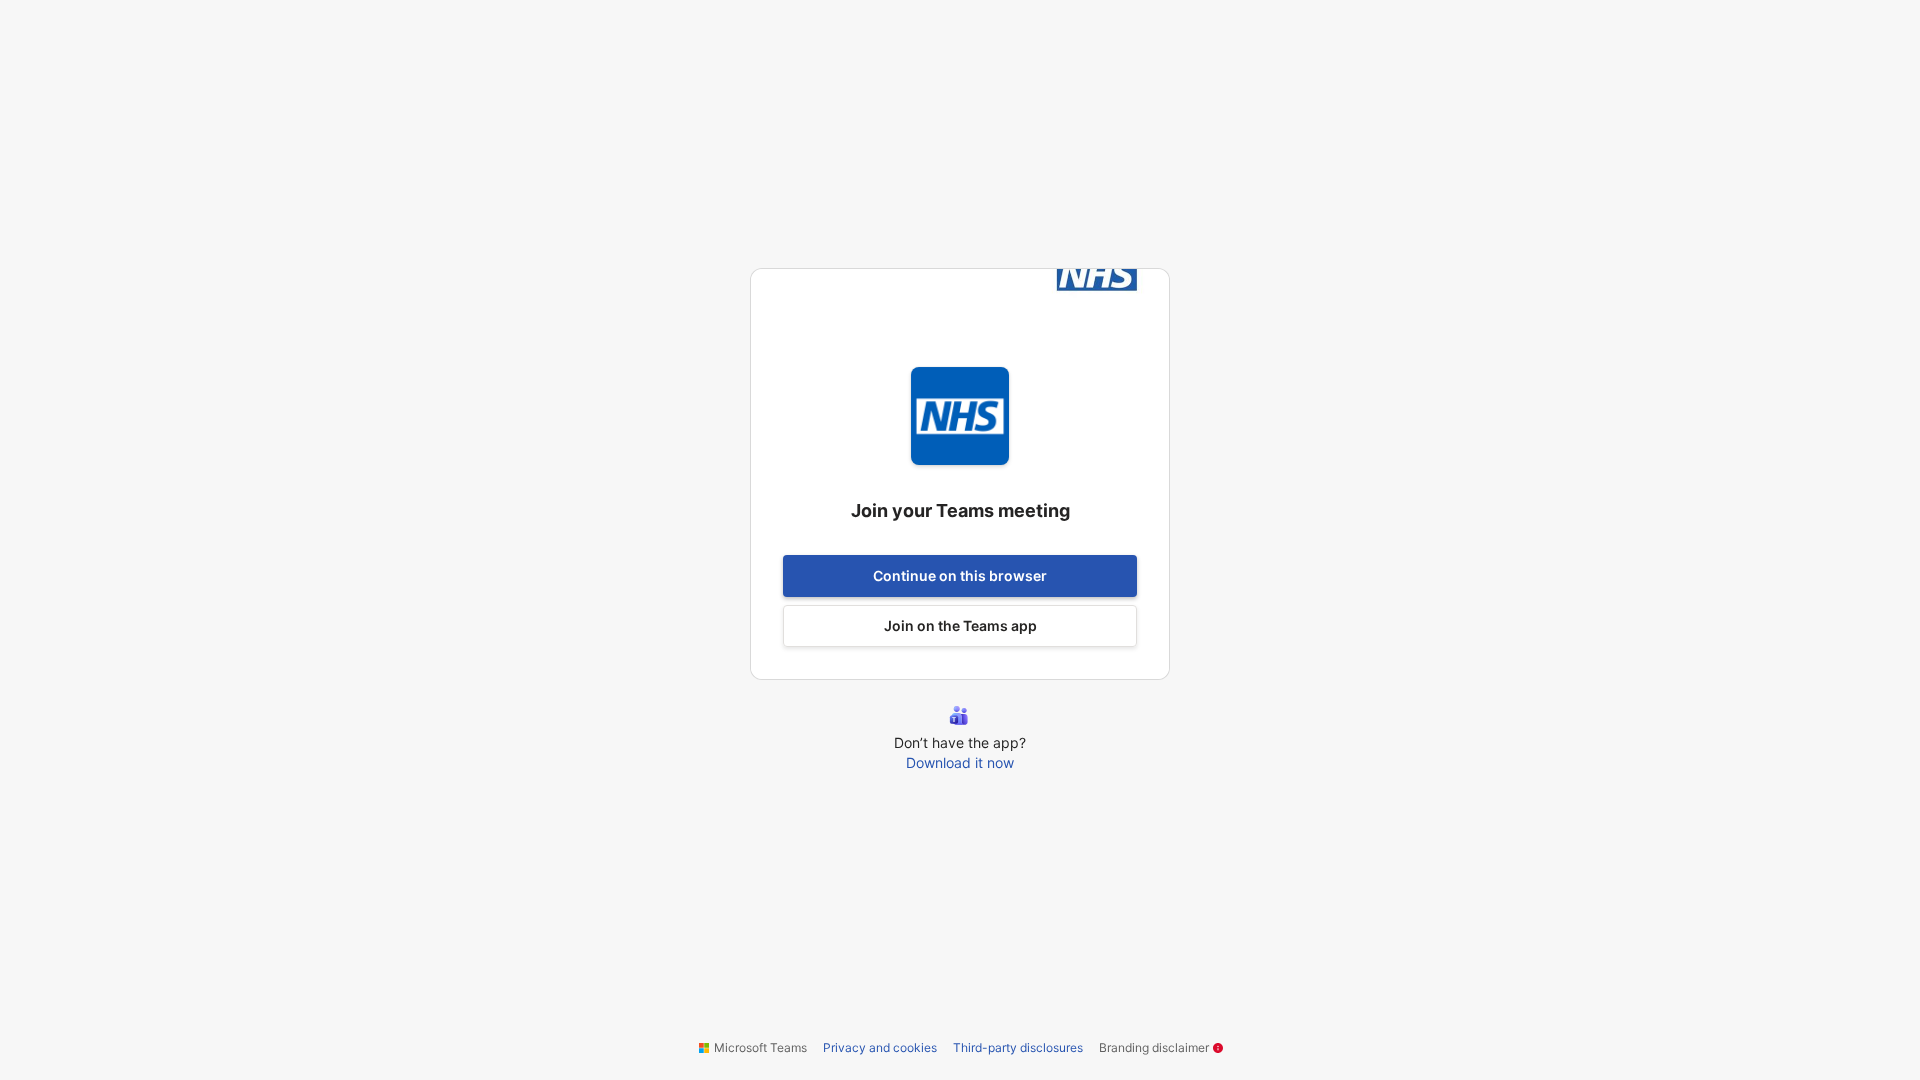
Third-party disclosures (1018, 1047)
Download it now (960, 762)
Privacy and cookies (880, 1047)
